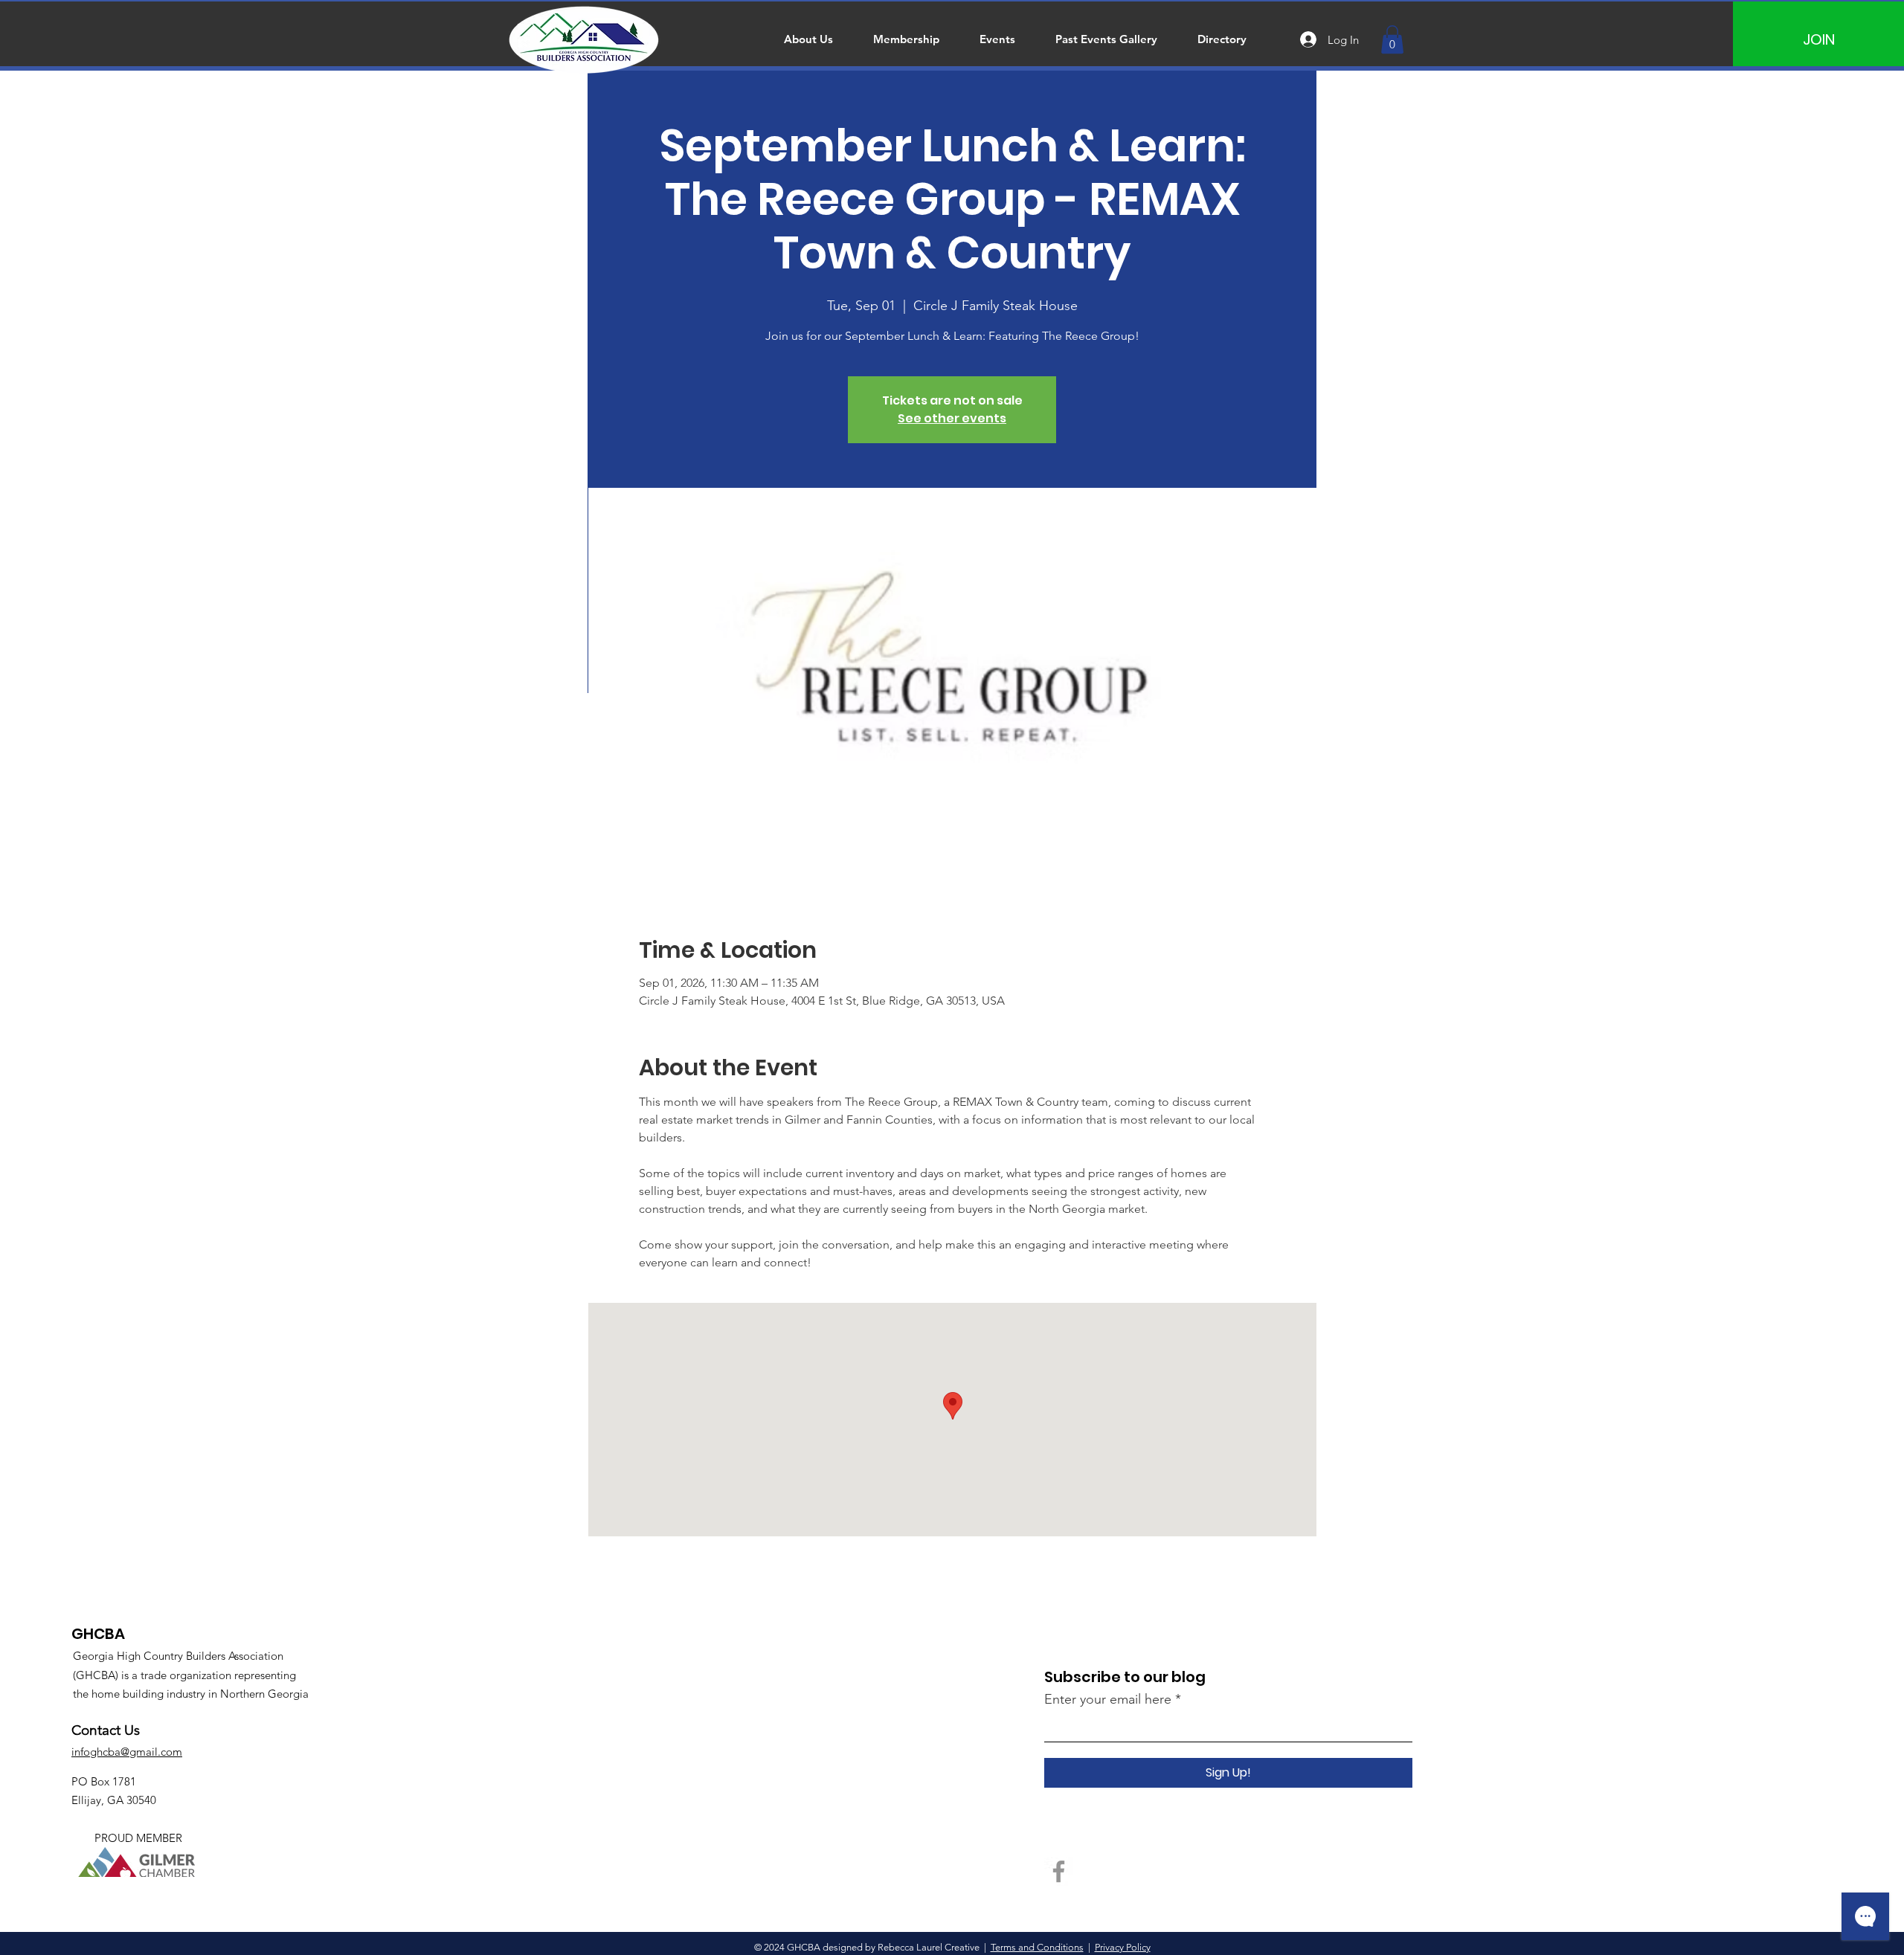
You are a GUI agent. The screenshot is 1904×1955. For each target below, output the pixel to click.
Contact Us (106, 1730)
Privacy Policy (1123, 1947)
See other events (952, 418)
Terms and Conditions (1037, 1947)
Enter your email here (1108, 1699)
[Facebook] (1059, 1871)
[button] (1392, 39)
